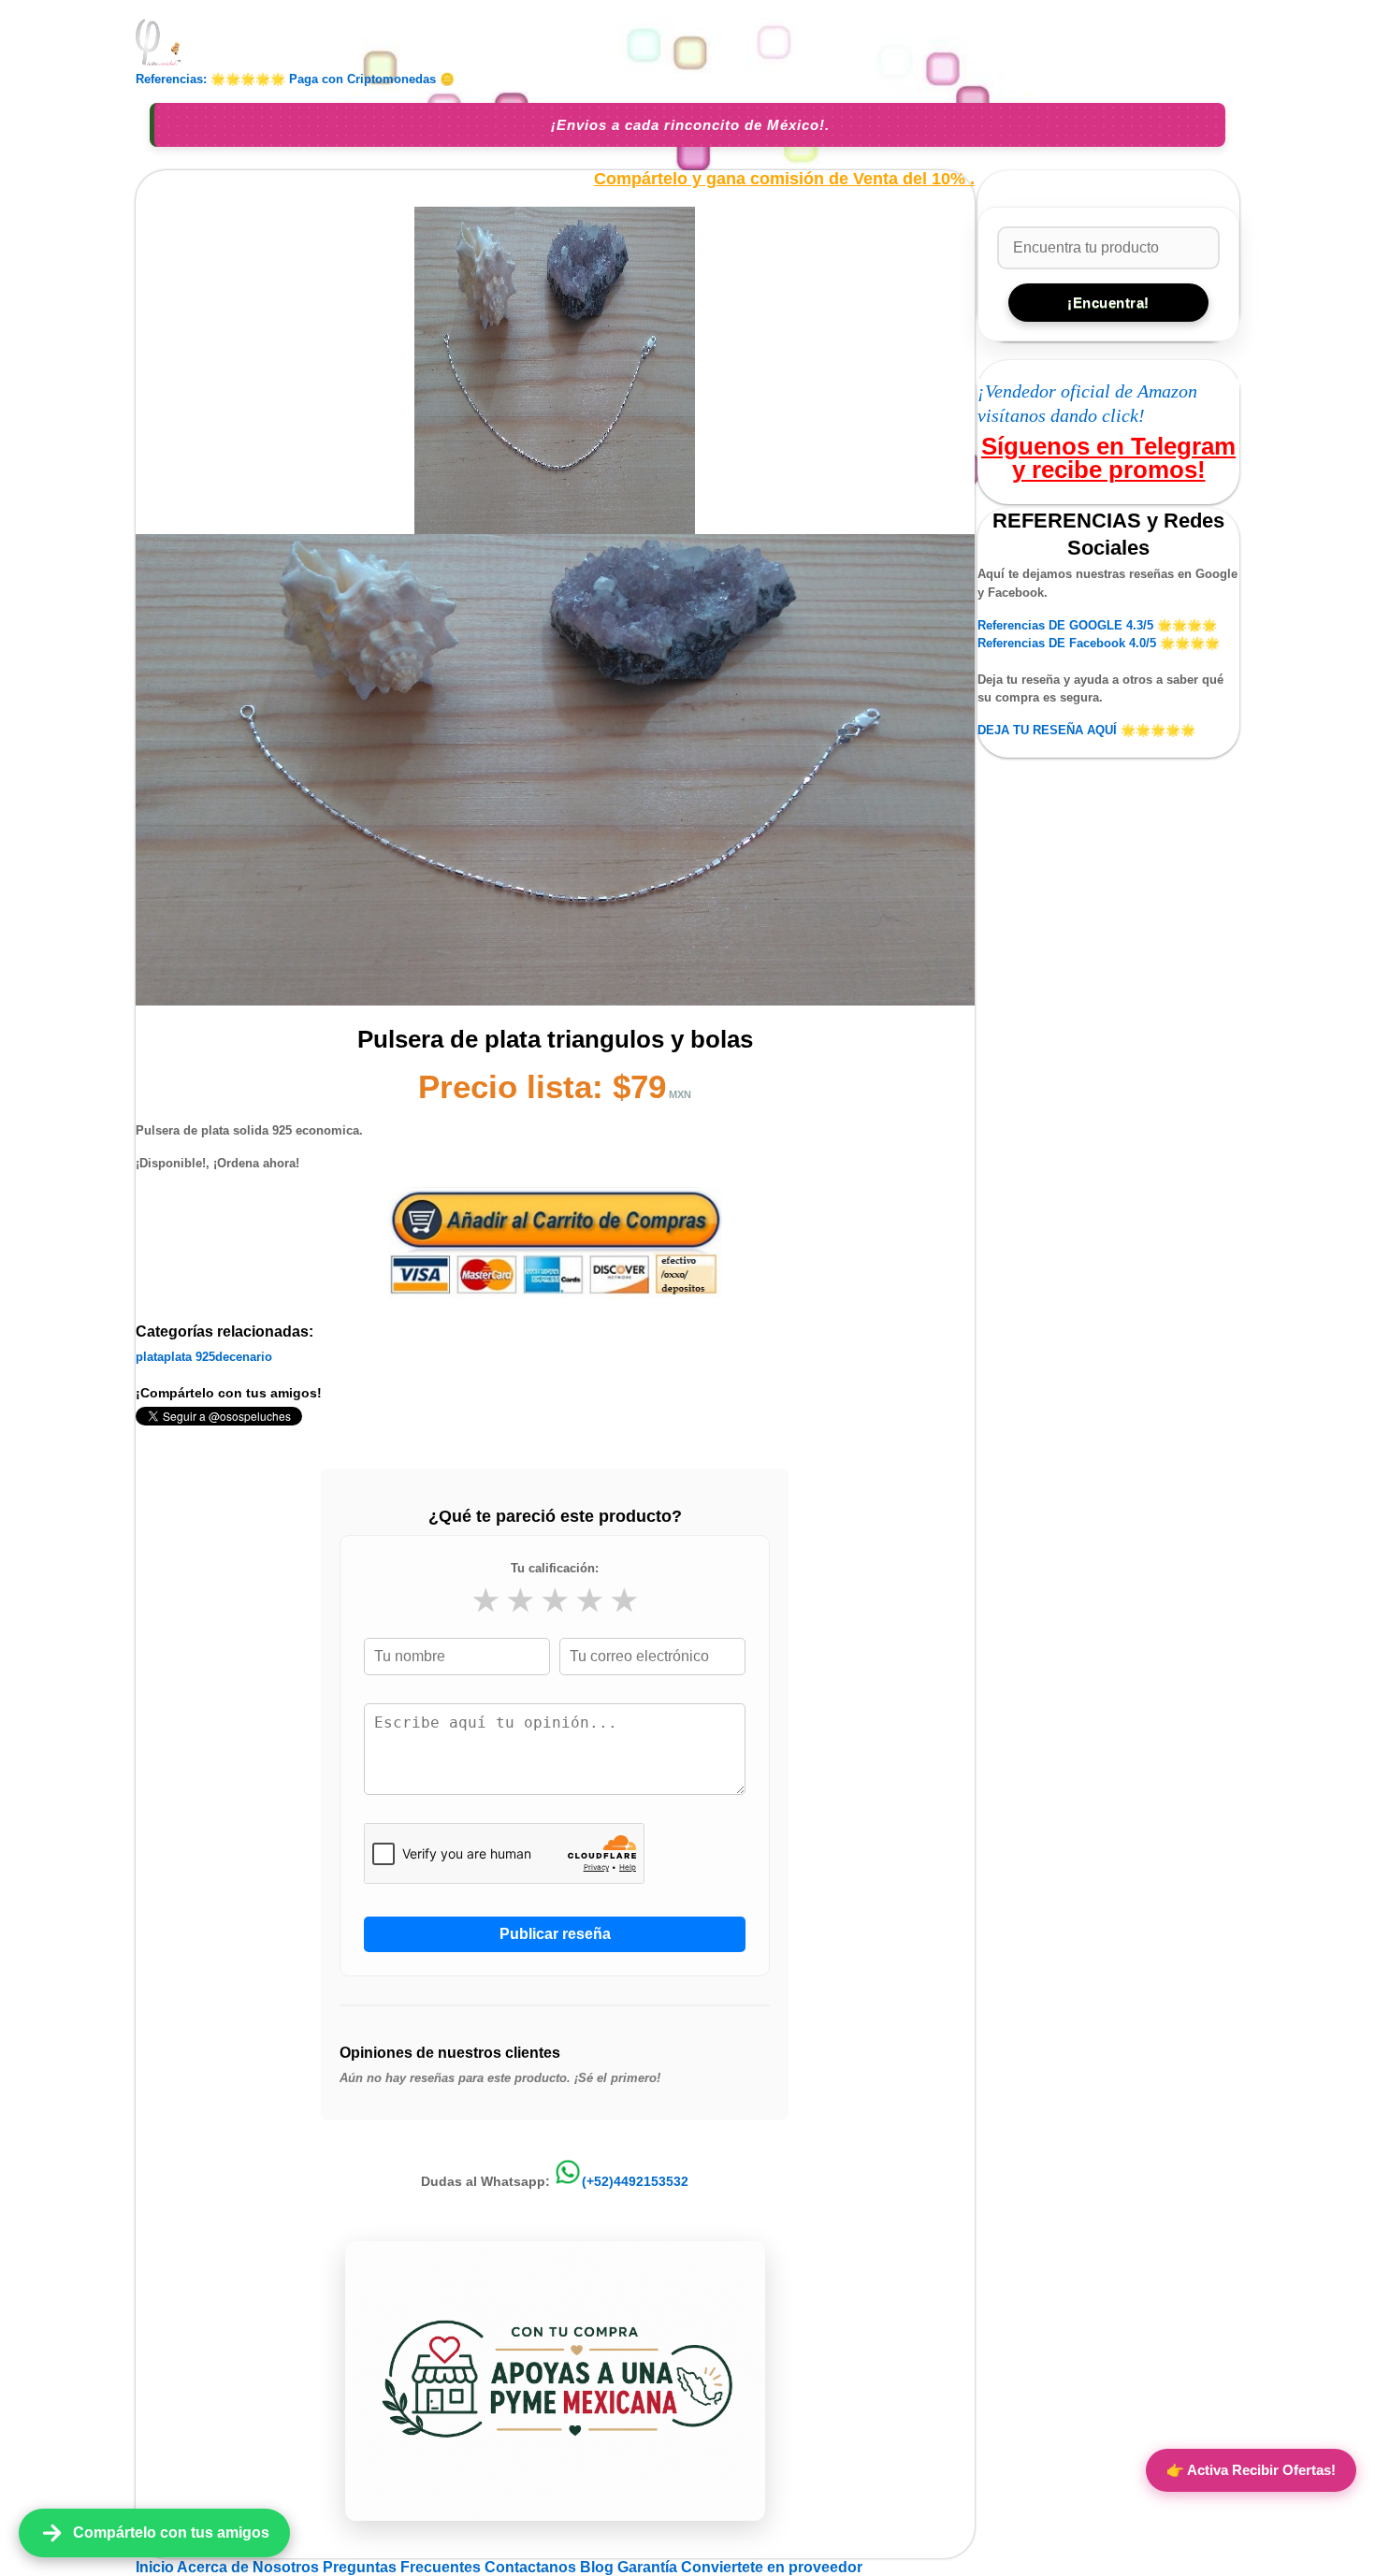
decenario (244, 1357)
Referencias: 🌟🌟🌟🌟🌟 (210, 79)
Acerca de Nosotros (250, 2567)
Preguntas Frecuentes (404, 2567)
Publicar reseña (555, 1934)
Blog (599, 2567)
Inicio (156, 2567)
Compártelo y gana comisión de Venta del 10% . (784, 179)
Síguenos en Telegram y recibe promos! (1108, 457)
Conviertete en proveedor (772, 2567)
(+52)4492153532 (635, 2181)
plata (150, 1357)
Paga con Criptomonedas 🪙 (372, 79)
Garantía (647, 2567)
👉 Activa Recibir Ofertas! (1251, 2470)
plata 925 (189, 1357)
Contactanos (532, 2567)
